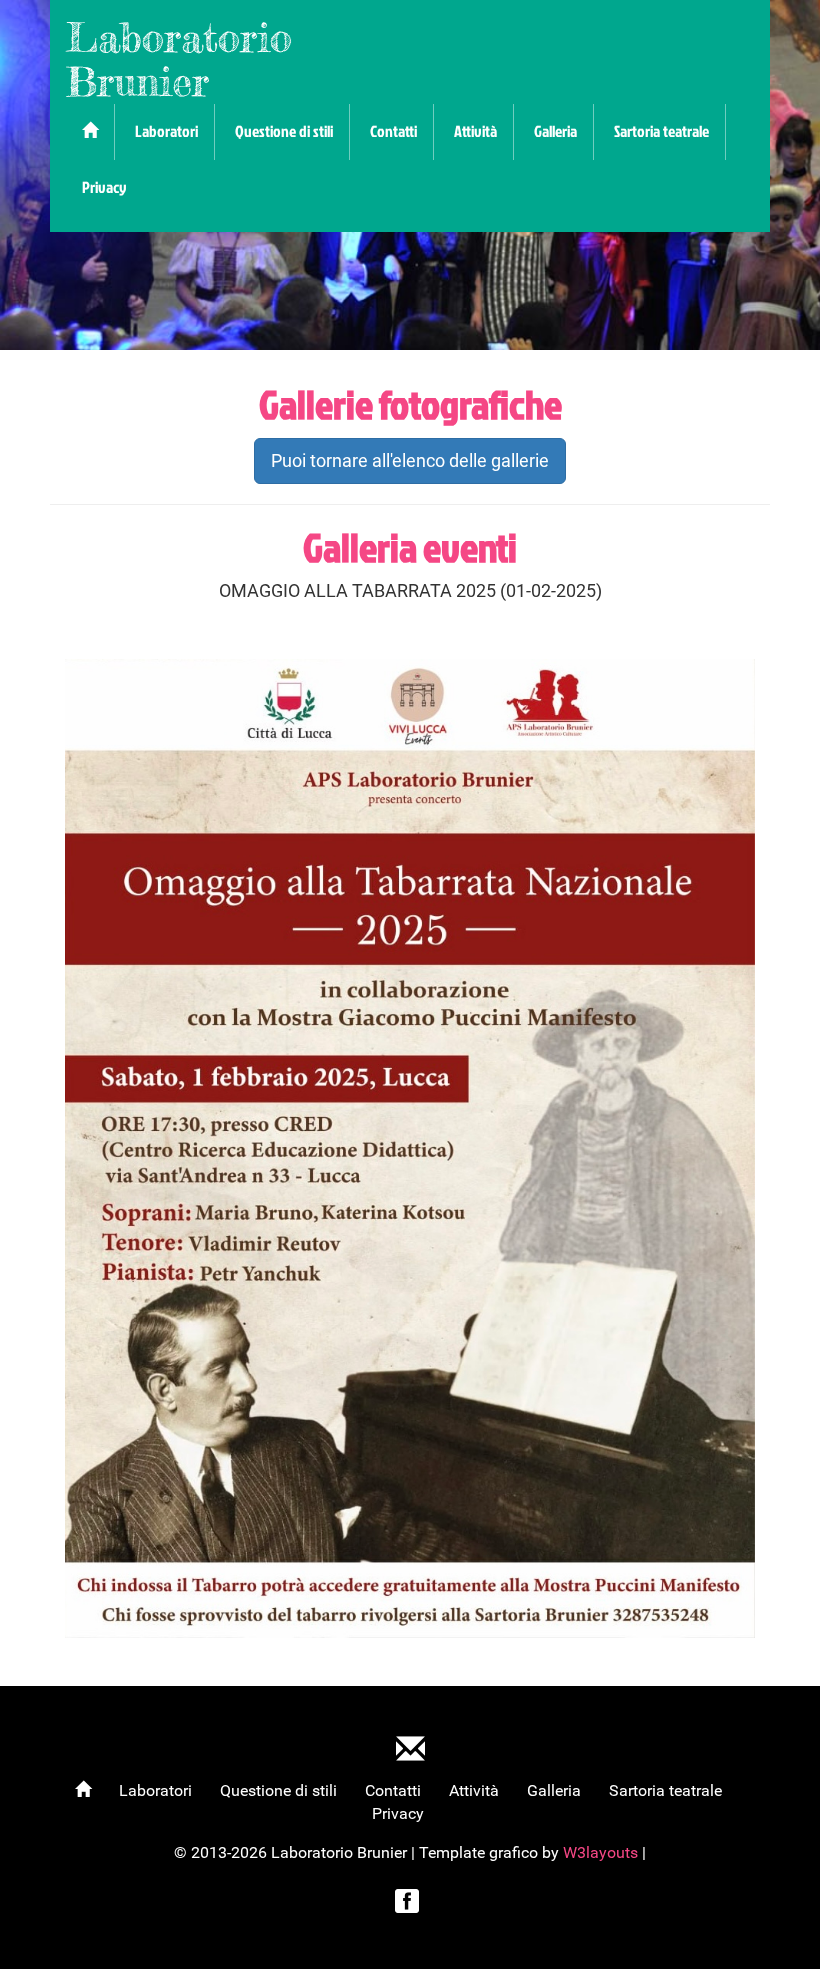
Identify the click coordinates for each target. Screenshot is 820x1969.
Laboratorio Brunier (179, 59)
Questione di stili (284, 131)
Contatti (393, 131)
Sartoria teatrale (661, 131)
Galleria (555, 131)
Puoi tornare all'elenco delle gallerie (410, 460)
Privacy (104, 187)
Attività (475, 131)
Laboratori (166, 131)
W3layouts (602, 1852)
